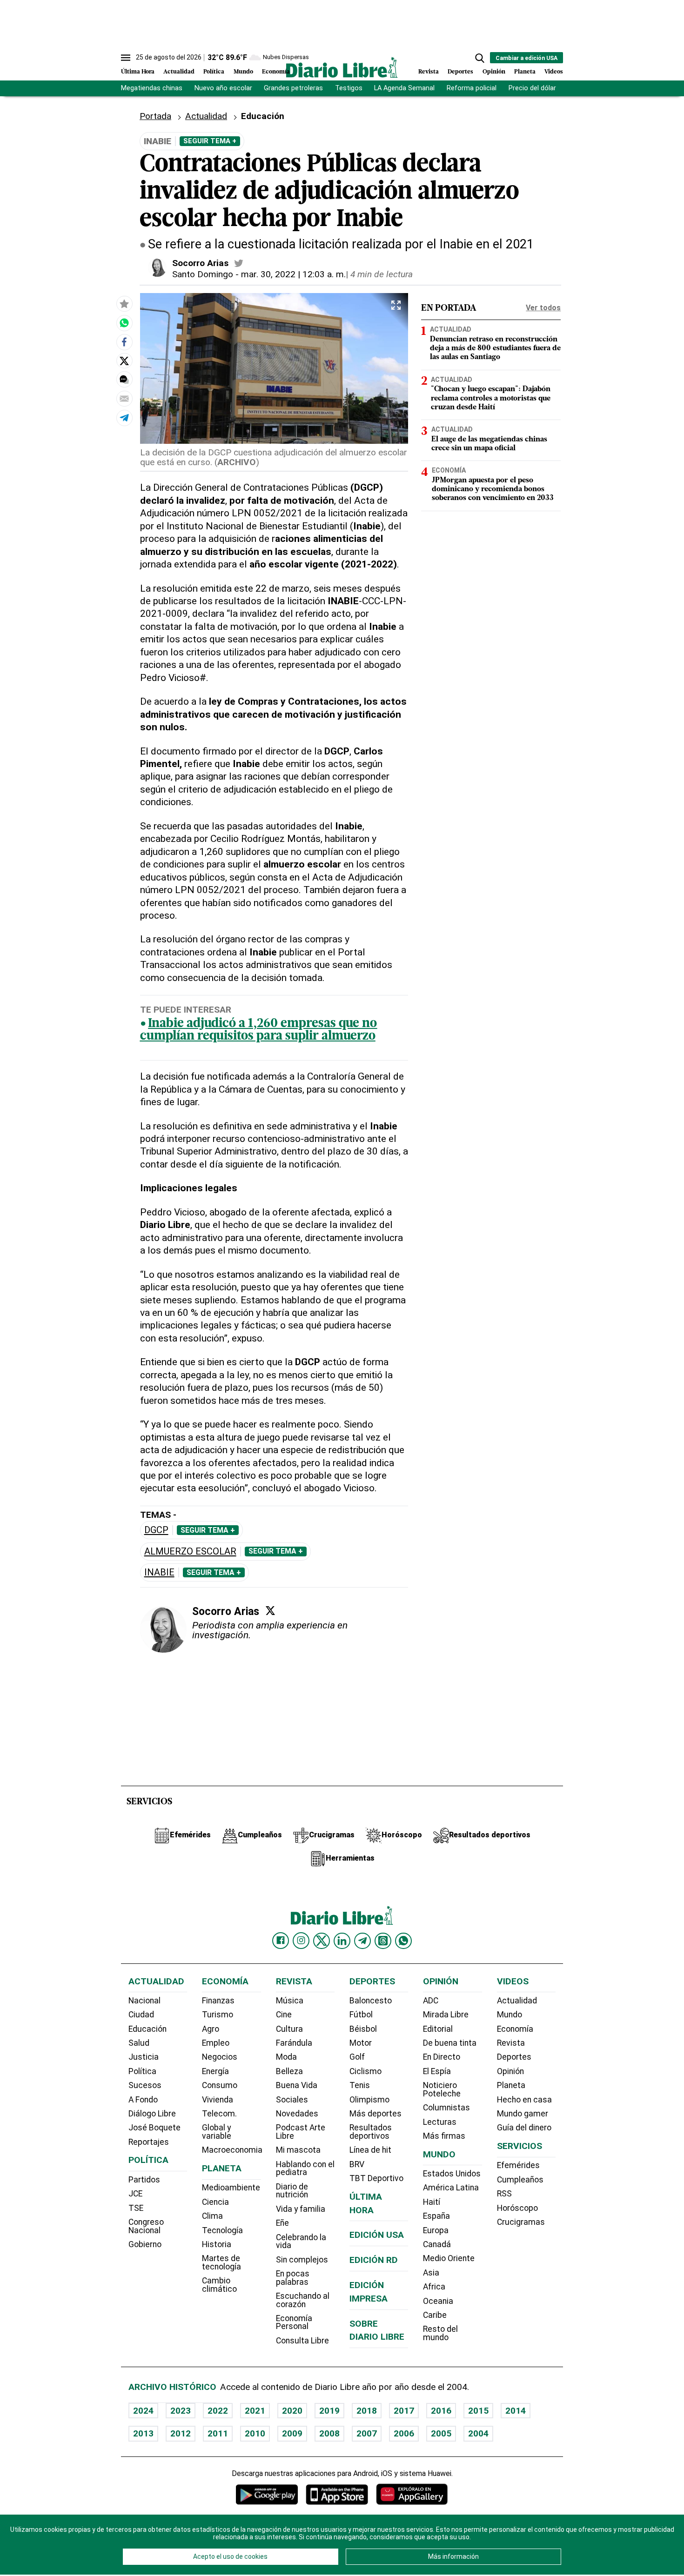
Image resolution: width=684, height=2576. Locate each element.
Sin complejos (302, 2260)
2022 (218, 2411)
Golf (357, 2057)
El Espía (437, 2071)
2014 (516, 2411)
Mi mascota (298, 2150)
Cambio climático (219, 2285)
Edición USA (377, 2235)
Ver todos (543, 308)
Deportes (460, 72)
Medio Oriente (449, 2258)
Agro (211, 2029)
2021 (255, 2411)
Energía (215, 2071)
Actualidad (179, 72)
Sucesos (145, 2085)
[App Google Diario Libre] (267, 2494)
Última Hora (138, 72)
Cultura (289, 2029)
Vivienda (218, 2100)
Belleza (289, 2071)
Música (290, 2001)
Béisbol (363, 2029)
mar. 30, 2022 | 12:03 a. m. (293, 274)
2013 (143, 2433)
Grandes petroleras (293, 88)
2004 (478, 2433)
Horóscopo (517, 2208)
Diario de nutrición (292, 2191)
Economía (276, 72)
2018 (367, 2411)
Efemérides (518, 2165)
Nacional (144, 2001)
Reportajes (149, 2142)
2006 (404, 2433)
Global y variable (217, 2132)
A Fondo (143, 2100)
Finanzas (218, 2001)
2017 (404, 2411)
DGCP (156, 1530)
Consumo (220, 2085)
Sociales (292, 2100)
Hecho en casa (524, 2100)
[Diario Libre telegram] (362, 1941)
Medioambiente (231, 2188)
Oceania (438, 2301)
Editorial (438, 2029)
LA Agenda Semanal (404, 88)
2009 (292, 2433)
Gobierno (145, 2244)
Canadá (437, 2244)
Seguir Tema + (210, 141)
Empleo (216, 2043)
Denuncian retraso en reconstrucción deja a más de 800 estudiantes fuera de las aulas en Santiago (495, 348)
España (436, 2216)
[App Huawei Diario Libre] (412, 2494)
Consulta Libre (302, 2341)
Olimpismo (369, 2100)
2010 (255, 2433)
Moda (286, 2057)
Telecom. (219, 2114)
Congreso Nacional (146, 2226)
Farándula (294, 2043)
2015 (478, 2411)
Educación (148, 2029)
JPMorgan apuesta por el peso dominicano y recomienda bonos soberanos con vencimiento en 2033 (493, 489)
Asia (431, 2273)
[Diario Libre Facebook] (281, 1941)
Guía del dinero (524, 2128)
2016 (441, 2411)
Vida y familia (301, 2209)
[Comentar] (124, 380)
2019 (329, 2411)
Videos (554, 72)
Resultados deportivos (371, 2132)
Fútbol (361, 2015)
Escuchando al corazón (303, 2300)
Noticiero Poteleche (442, 2089)
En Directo (442, 2057)
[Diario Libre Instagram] (301, 1941)
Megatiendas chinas (152, 88)
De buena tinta (450, 2043)
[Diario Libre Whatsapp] (403, 1941)
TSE (136, 2208)
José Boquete (154, 2128)
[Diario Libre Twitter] (322, 1941)
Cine (284, 2015)
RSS (504, 2194)
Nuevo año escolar (223, 88)
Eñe (282, 2223)
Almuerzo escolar (190, 1552)
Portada (155, 116)
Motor (361, 2043)
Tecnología (222, 2230)
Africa (434, 2287)
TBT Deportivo (376, 2178)
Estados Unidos (452, 2174)
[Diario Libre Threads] (383, 1941)
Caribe (435, 2315)
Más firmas (444, 2136)
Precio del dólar (532, 88)
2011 (218, 2433)
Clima (212, 2216)
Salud (139, 2043)
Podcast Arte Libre (301, 2132)
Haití (432, 2202)
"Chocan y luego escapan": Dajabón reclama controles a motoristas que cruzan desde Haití (491, 398)
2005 (441, 2433)
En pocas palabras (293, 2278)
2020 (292, 2411)
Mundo (243, 72)
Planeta (525, 72)
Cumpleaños (520, 2180)
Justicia (144, 2057)
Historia (217, 2244)
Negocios (220, 2057)
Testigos (349, 88)
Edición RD (374, 2260)
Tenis (360, 2085)
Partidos (144, 2180)
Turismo (218, 2015)
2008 (329, 2433)
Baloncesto (371, 2001)
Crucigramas (521, 2222)
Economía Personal (294, 2322)
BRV (357, 2164)
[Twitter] (270, 1610)
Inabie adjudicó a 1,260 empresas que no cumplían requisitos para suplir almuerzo (259, 1030)
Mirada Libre (446, 2015)
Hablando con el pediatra (305, 2169)
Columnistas (446, 2108)
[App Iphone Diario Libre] (337, 2494)
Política (214, 72)
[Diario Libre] (342, 67)
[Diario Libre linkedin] (342, 1941)
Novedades (297, 2114)
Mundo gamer (523, 2114)
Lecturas (440, 2122)
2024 (143, 2411)
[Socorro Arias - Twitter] (239, 263)
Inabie (159, 1572)
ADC (431, 2001)
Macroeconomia (232, 2150)
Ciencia (215, 2202)
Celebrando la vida (301, 2242)
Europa (436, 2230)
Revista (429, 72)
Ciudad (141, 2015)
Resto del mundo (440, 2333)
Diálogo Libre (152, 2114)
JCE (135, 2194)
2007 (367, 2433)
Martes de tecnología (221, 2262)
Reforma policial (472, 88)
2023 (181, 2411)
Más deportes (376, 2114)
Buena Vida (297, 2085)
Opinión (494, 72)
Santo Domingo (203, 274)
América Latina (451, 2188)
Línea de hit (370, 2150)
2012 (181, 2433)
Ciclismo (365, 2071)
